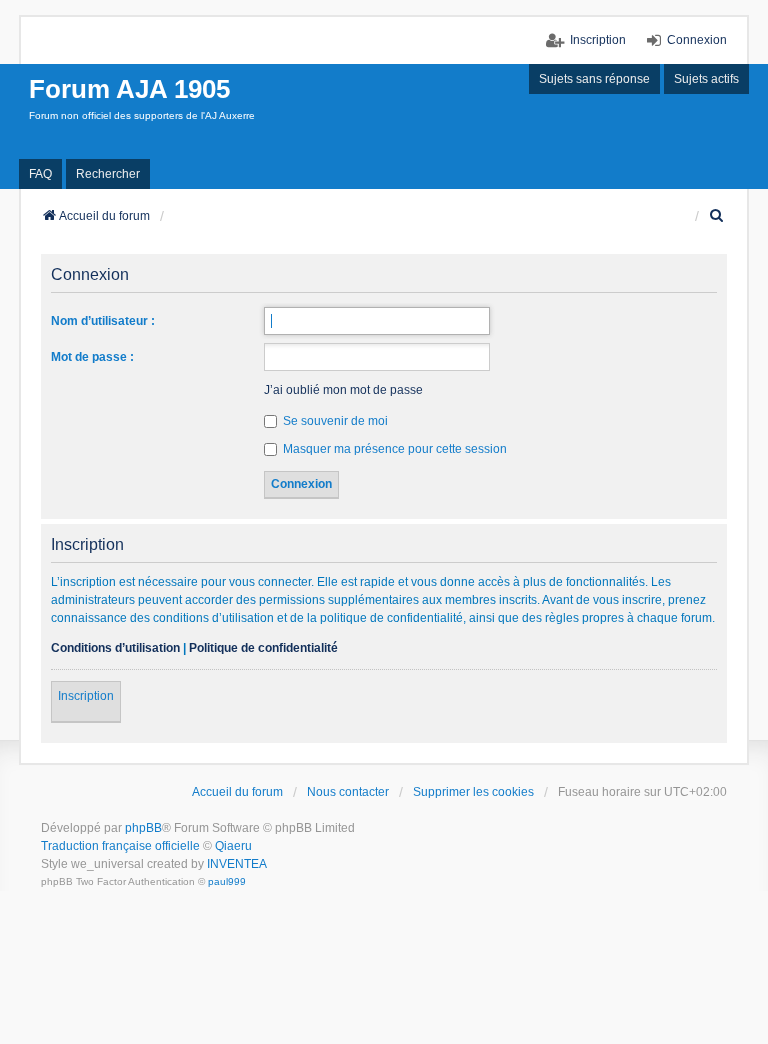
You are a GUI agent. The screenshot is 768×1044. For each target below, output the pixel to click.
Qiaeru (233, 846)
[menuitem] (718, 216)
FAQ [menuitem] (40, 174)
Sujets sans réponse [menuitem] (594, 79)
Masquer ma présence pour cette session (393, 449)
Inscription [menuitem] (598, 40)
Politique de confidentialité (263, 648)
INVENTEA (237, 864)
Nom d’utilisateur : (103, 321)
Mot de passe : (92, 357)
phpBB (143, 828)
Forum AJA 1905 (129, 89)
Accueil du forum (237, 792)
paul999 (227, 881)
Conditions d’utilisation (115, 648)
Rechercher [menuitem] (108, 174)
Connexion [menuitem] (697, 40)
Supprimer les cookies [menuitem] (473, 792)
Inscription (86, 696)
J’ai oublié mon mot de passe (343, 390)
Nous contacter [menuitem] (348, 792)
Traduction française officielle (120, 846)
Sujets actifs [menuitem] (706, 79)
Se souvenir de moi (334, 421)
